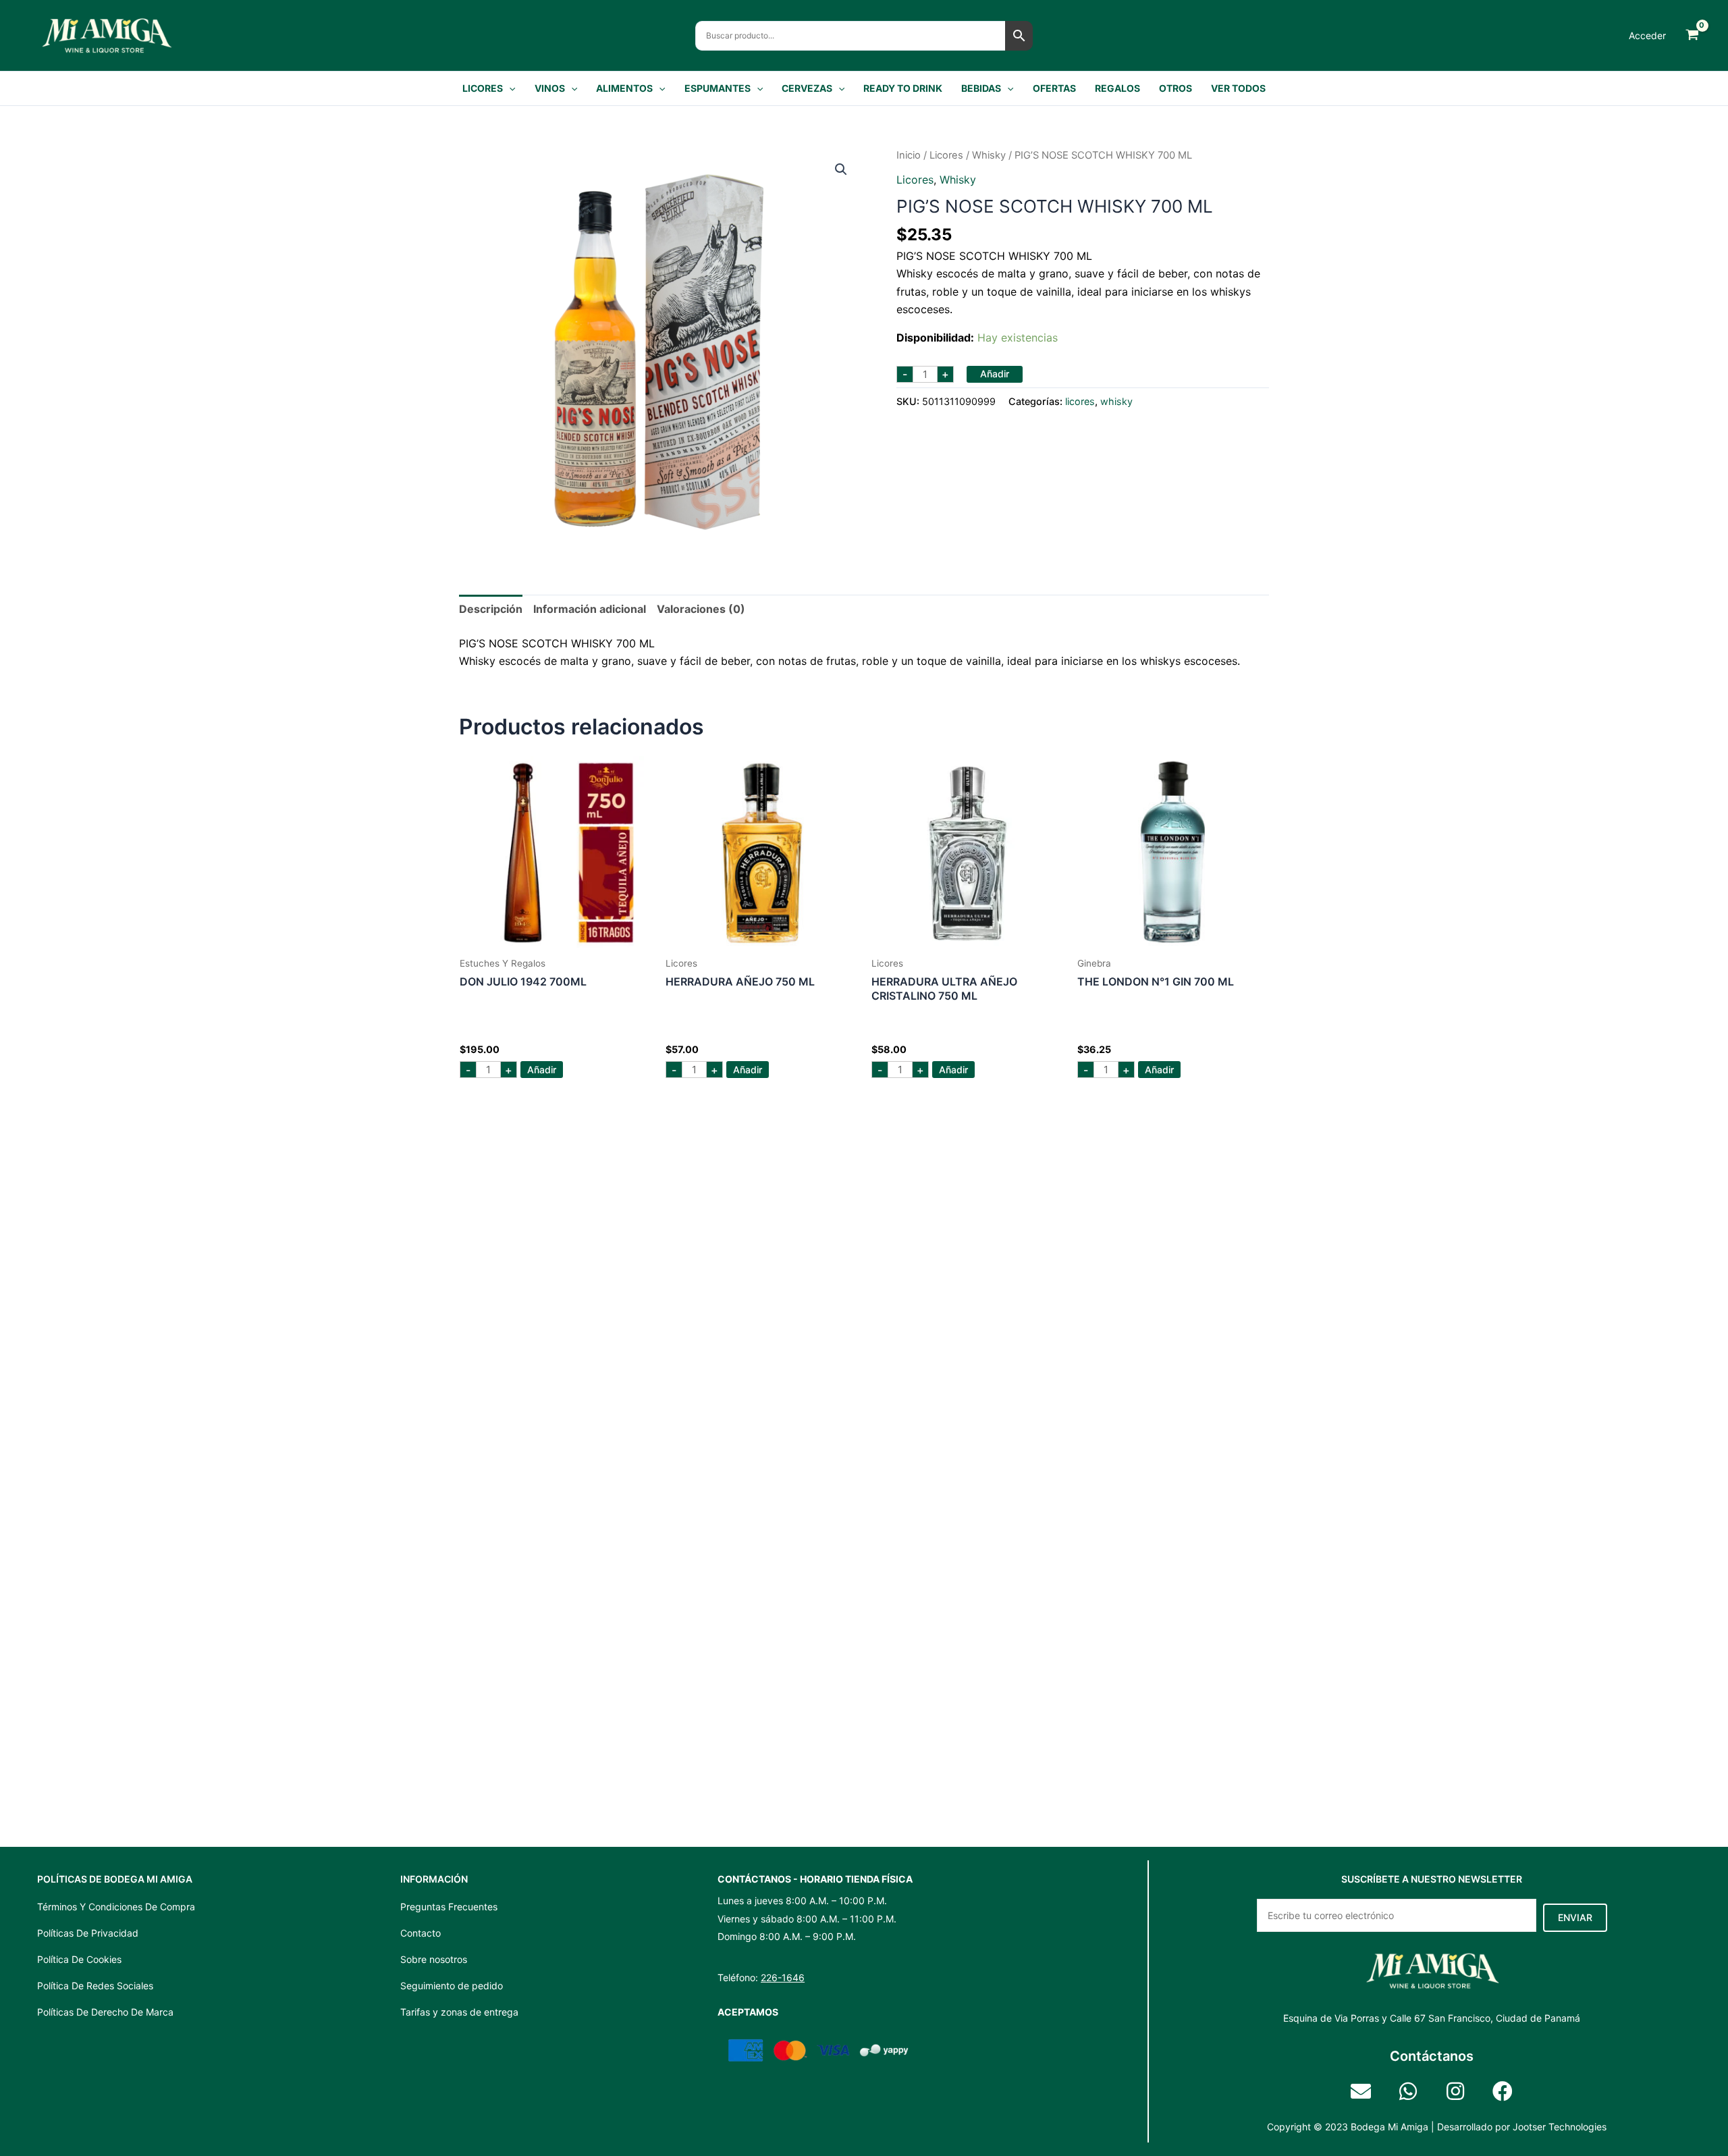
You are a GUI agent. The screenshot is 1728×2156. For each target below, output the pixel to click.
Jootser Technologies (1560, 2127)
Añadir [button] (542, 1070)
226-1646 (783, 1977)
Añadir (995, 374)
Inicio (909, 155)
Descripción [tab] (491, 609)
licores (946, 155)
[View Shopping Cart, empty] (1692, 35)
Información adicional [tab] (590, 609)
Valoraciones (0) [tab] (701, 609)
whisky (989, 155)
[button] (509, 88)
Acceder (1647, 35)
